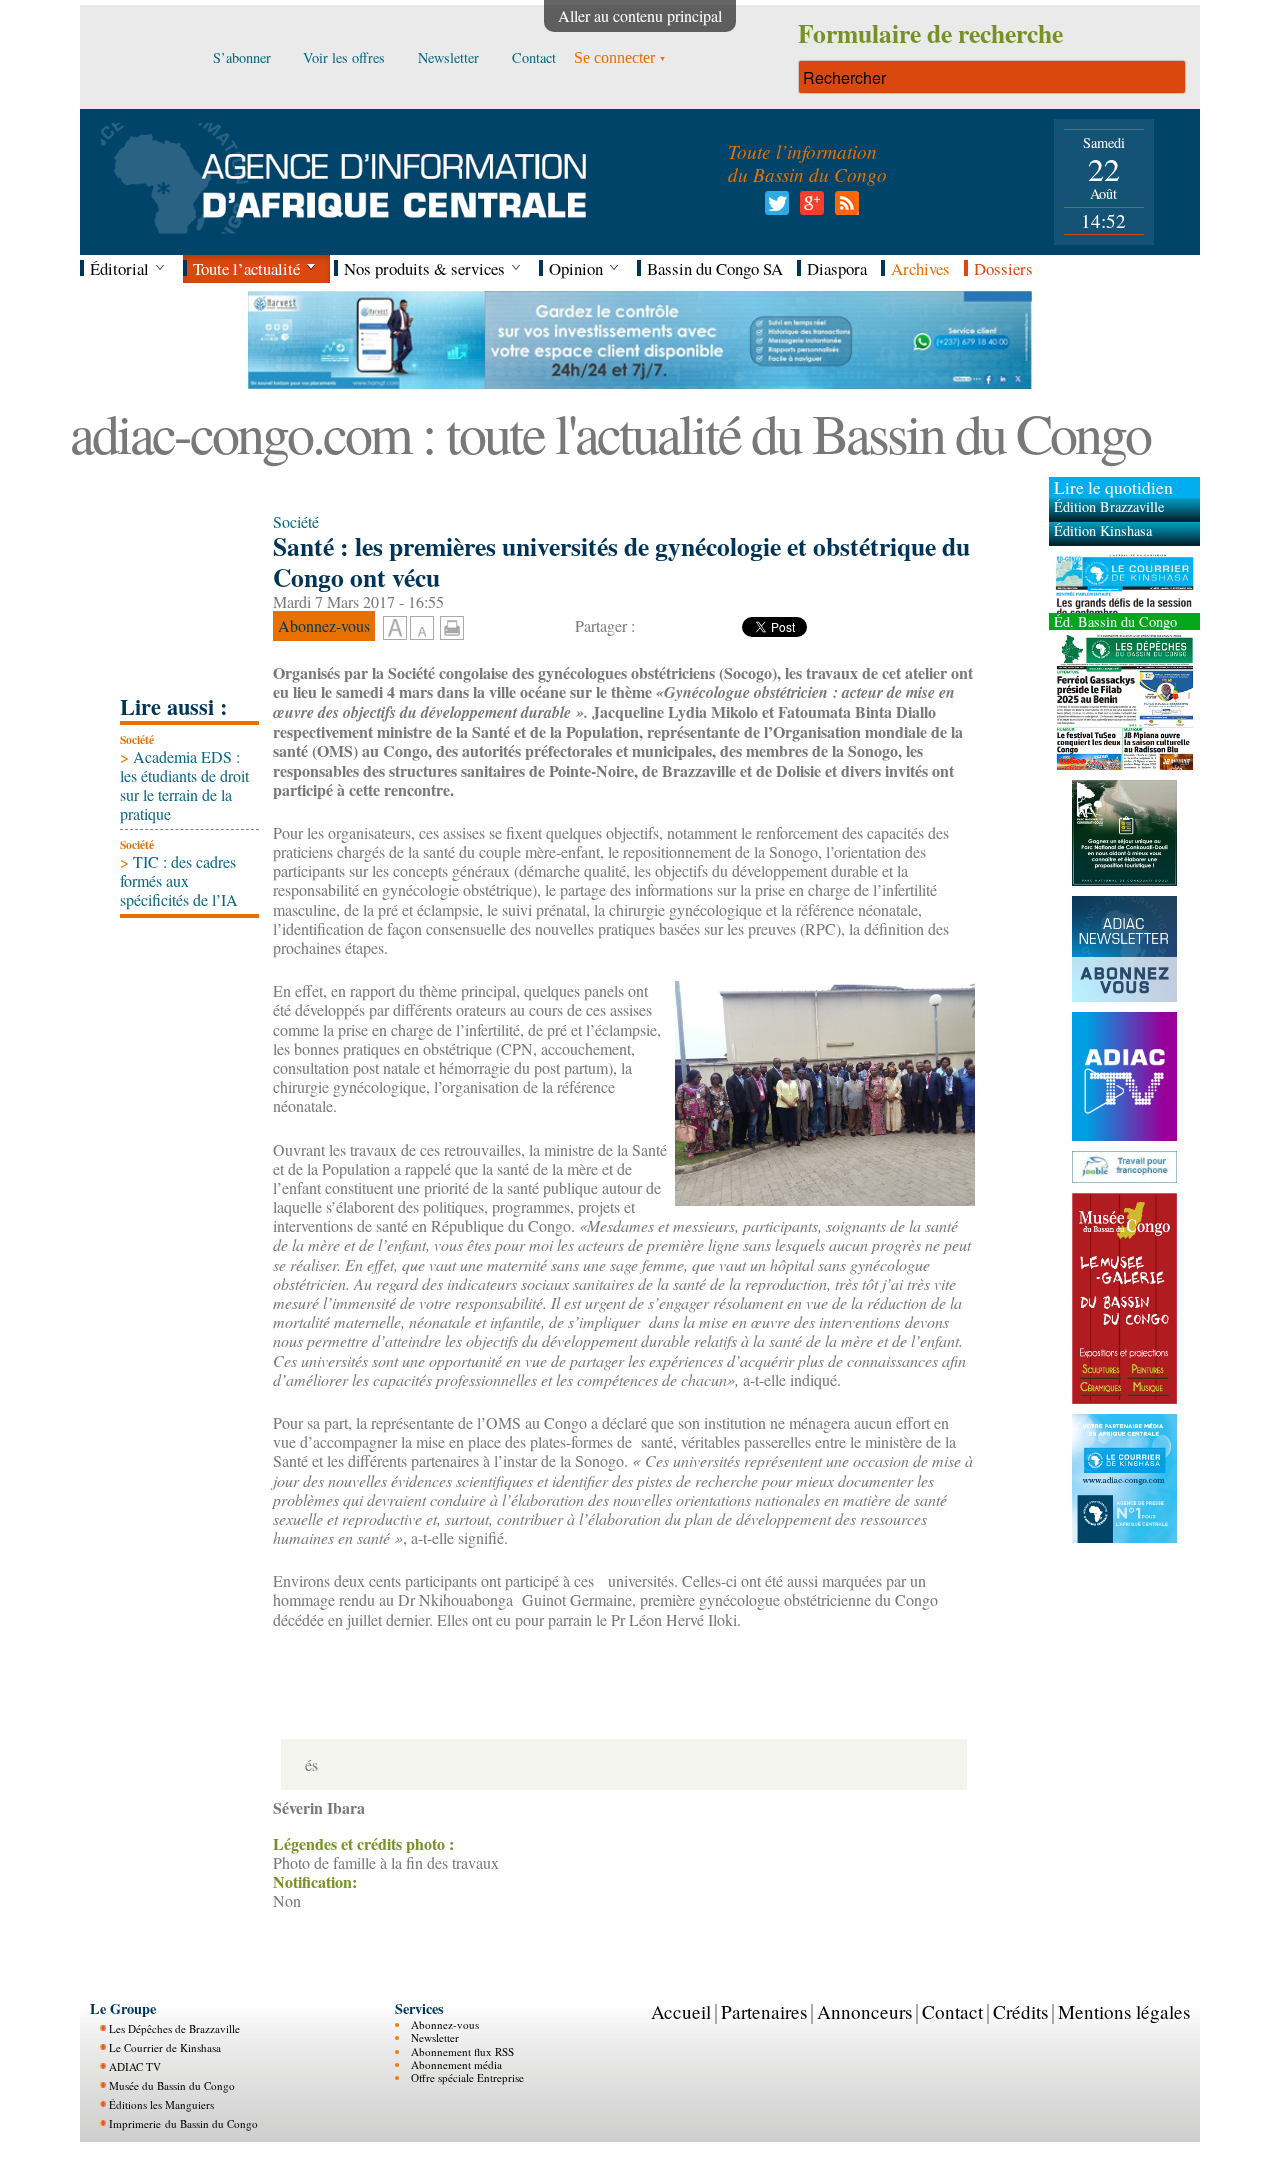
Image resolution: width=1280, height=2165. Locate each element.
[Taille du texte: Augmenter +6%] (395, 629)
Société (137, 739)
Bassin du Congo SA (715, 268)
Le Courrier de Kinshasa (165, 2047)
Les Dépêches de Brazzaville (174, 2028)
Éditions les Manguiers (161, 2104)
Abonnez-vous (445, 2024)
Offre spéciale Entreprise (467, 2077)
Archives (920, 268)
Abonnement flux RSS (462, 2051)
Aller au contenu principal (640, 15)
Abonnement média (456, 2064)
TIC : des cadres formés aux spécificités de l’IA (179, 880)
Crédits (1020, 2011)
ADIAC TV (135, 2066)
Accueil (681, 2011)
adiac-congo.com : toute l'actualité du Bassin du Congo (610, 432)
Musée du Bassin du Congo (172, 2085)
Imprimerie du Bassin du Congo (183, 2123)
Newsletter (435, 2037)
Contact (952, 2011)
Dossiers (1003, 268)
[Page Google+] (808, 208)
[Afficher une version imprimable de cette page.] (452, 625)
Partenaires (764, 2011)
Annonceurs (864, 2011)
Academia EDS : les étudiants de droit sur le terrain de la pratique (184, 785)
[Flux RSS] (843, 208)
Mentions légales (1124, 2011)
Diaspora (837, 268)
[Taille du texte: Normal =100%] (422, 629)
